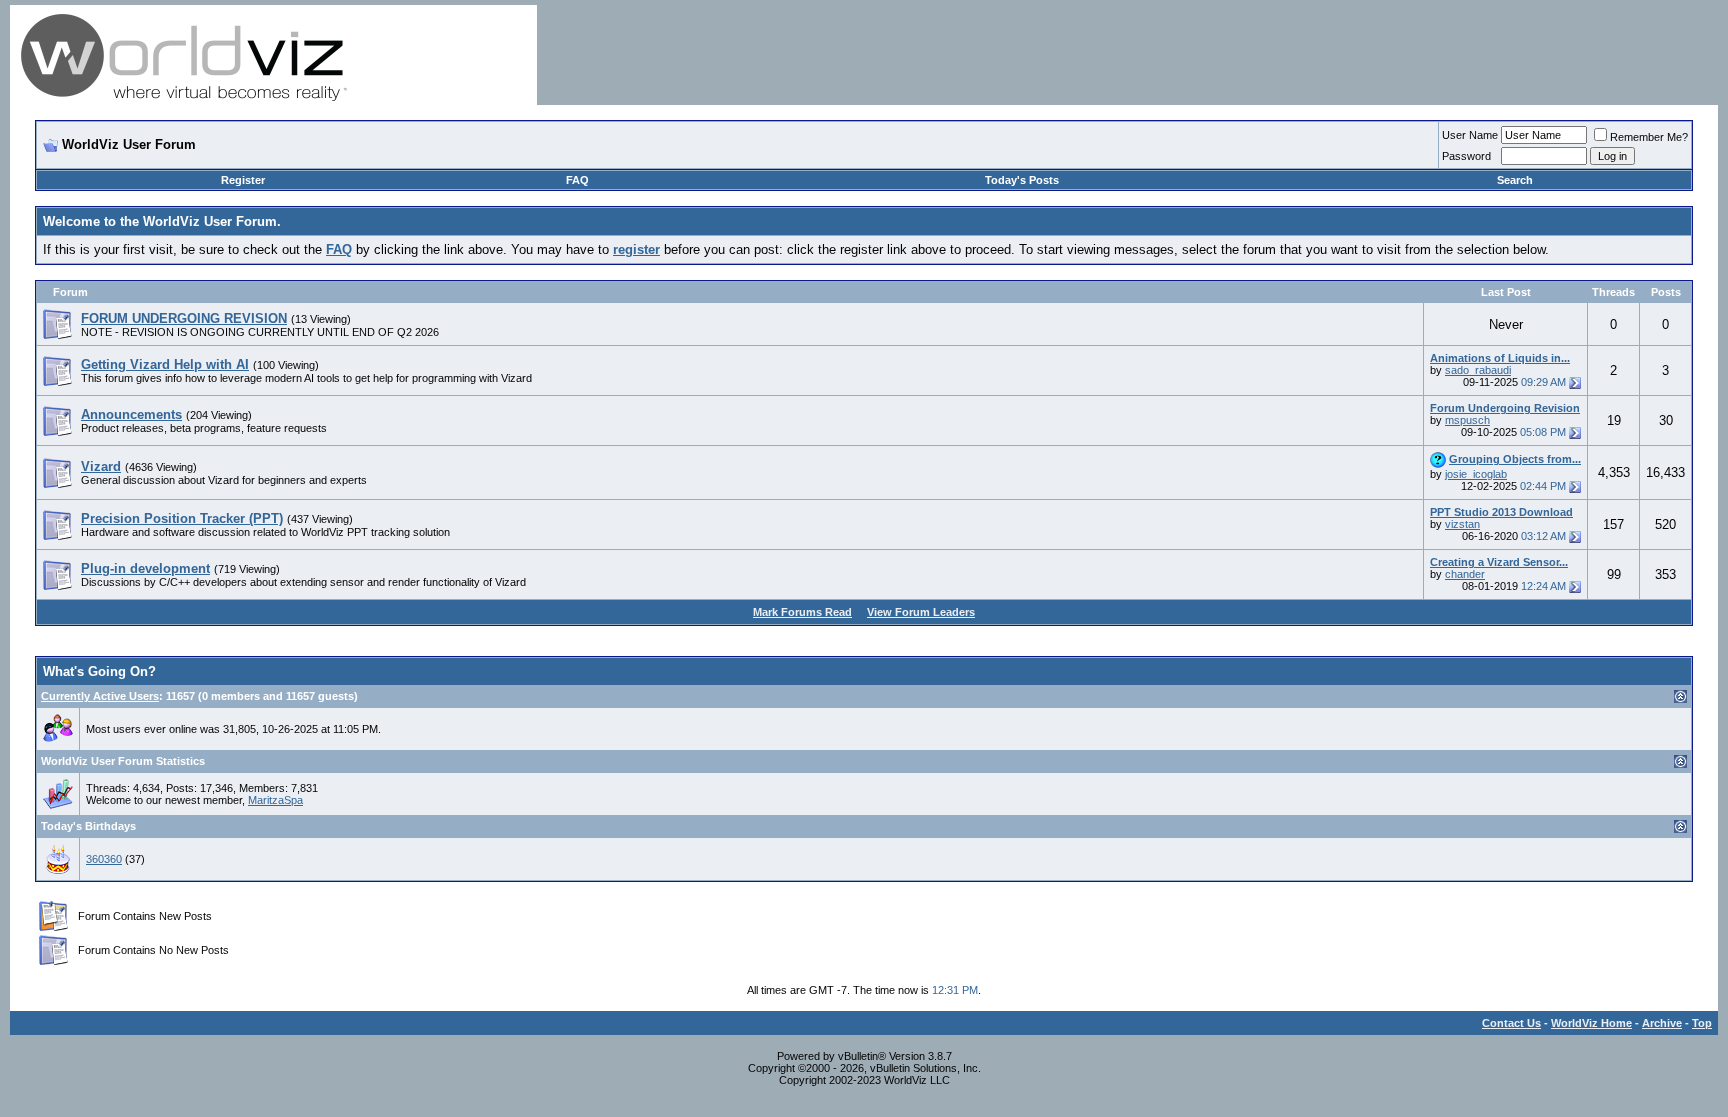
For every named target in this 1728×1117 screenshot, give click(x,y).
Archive (1662, 1023)
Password (1466, 156)
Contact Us (1511, 1023)
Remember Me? (1649, 137)
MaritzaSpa (275, 800)
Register (243, 180)
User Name (1470, 135)
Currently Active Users (100, 696)
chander (1465, 574)
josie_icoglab (1476, 474)
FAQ (577, 180)
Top (1702, 1023)
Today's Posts (1022, 180)
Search (1515, 180)
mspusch (1467, 420)
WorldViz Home (1591, 1023)
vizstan (1462, 524)
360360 (104, 859)
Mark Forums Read (802, 612)
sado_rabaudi (1478, 370)
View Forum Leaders (921, 612)
